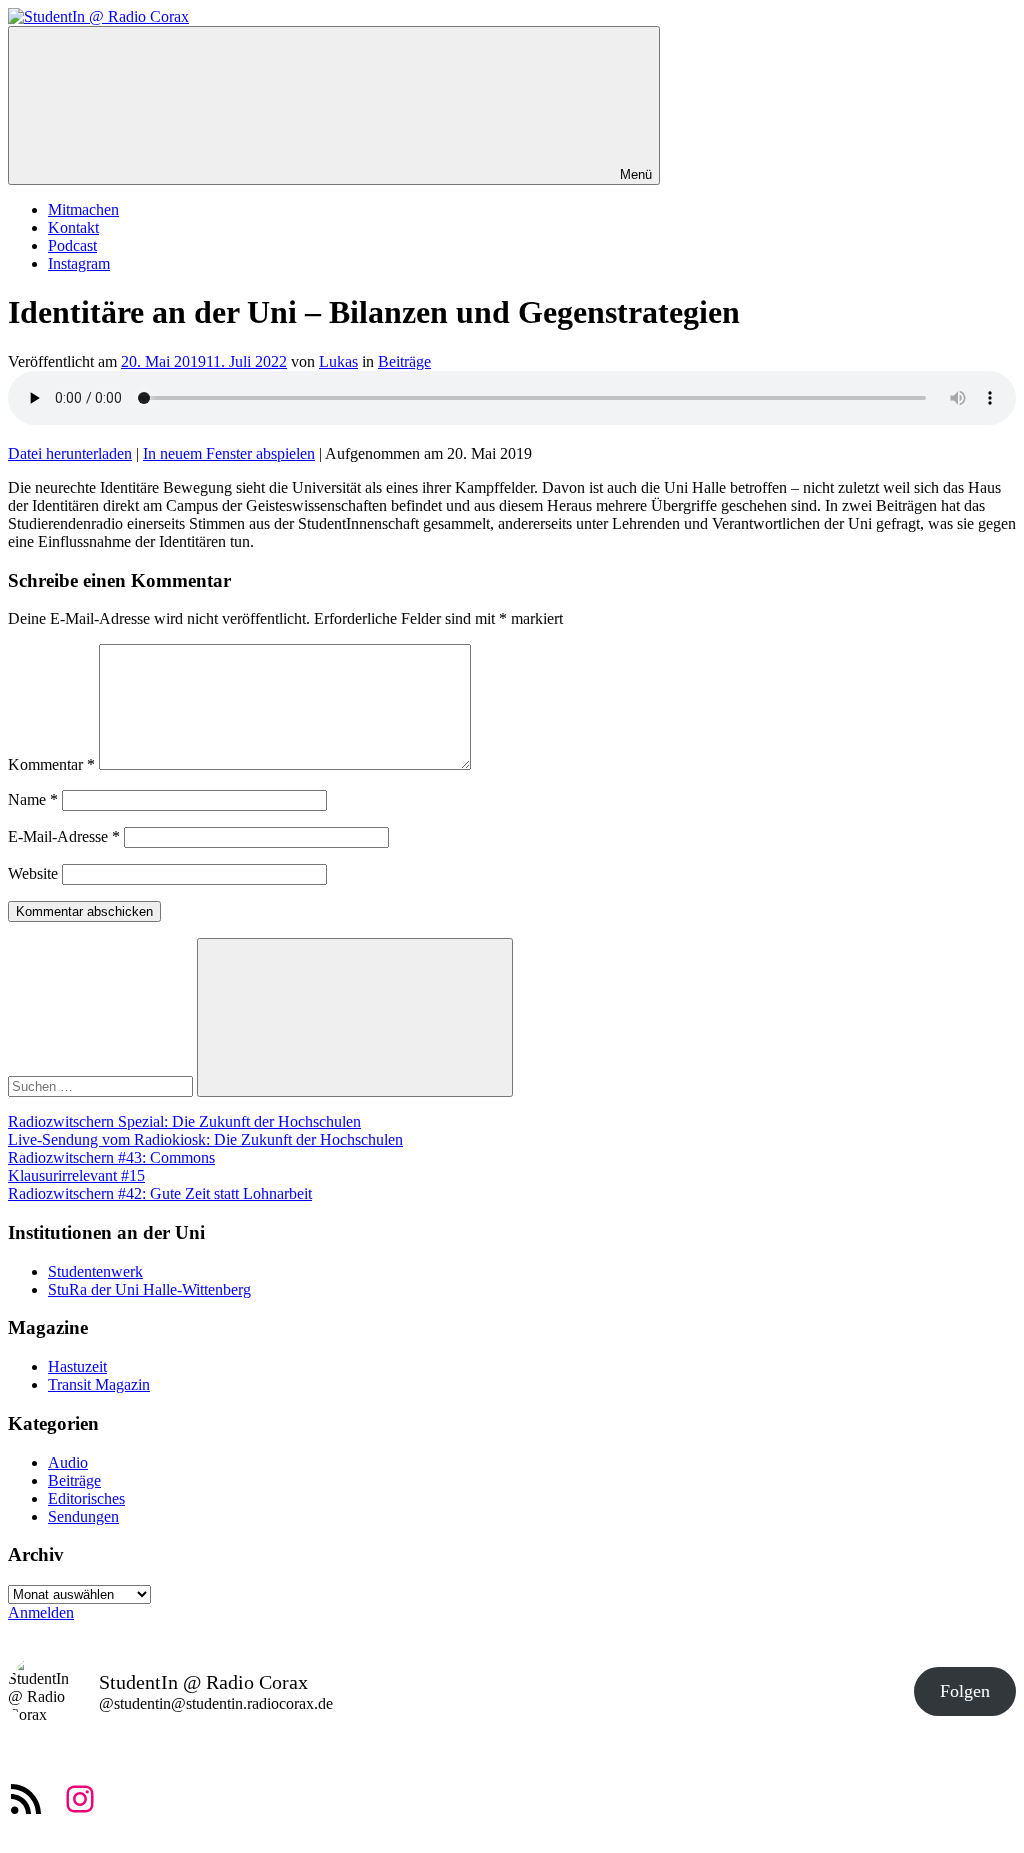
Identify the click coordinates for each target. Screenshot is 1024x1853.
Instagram (79, 263)
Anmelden (41, 1612)
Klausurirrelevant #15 (76, 1175)
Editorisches (86, 1498)
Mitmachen (83, 209)
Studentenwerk (95, 1271)
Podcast (72, 245)
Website (33, 873)
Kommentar (51, 764)
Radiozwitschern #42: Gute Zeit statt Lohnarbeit (160, 1193)
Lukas (338, 361)
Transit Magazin (99, 1384)
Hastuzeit (77, 1366)
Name (33, 799)
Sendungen (83, 1516)
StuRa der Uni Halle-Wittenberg (149, 1289)
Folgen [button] (965, 1691)
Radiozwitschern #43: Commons (111, 1157)
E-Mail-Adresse (64, 836)
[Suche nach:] (102, 1085)
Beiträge (404, 361)
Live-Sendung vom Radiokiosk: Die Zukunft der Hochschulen (205, 1139)
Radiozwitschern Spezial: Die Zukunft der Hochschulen (184, 1121)
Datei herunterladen (70, 453)
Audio (68, 1462)
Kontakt (73, 227)
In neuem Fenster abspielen (229, 453)
